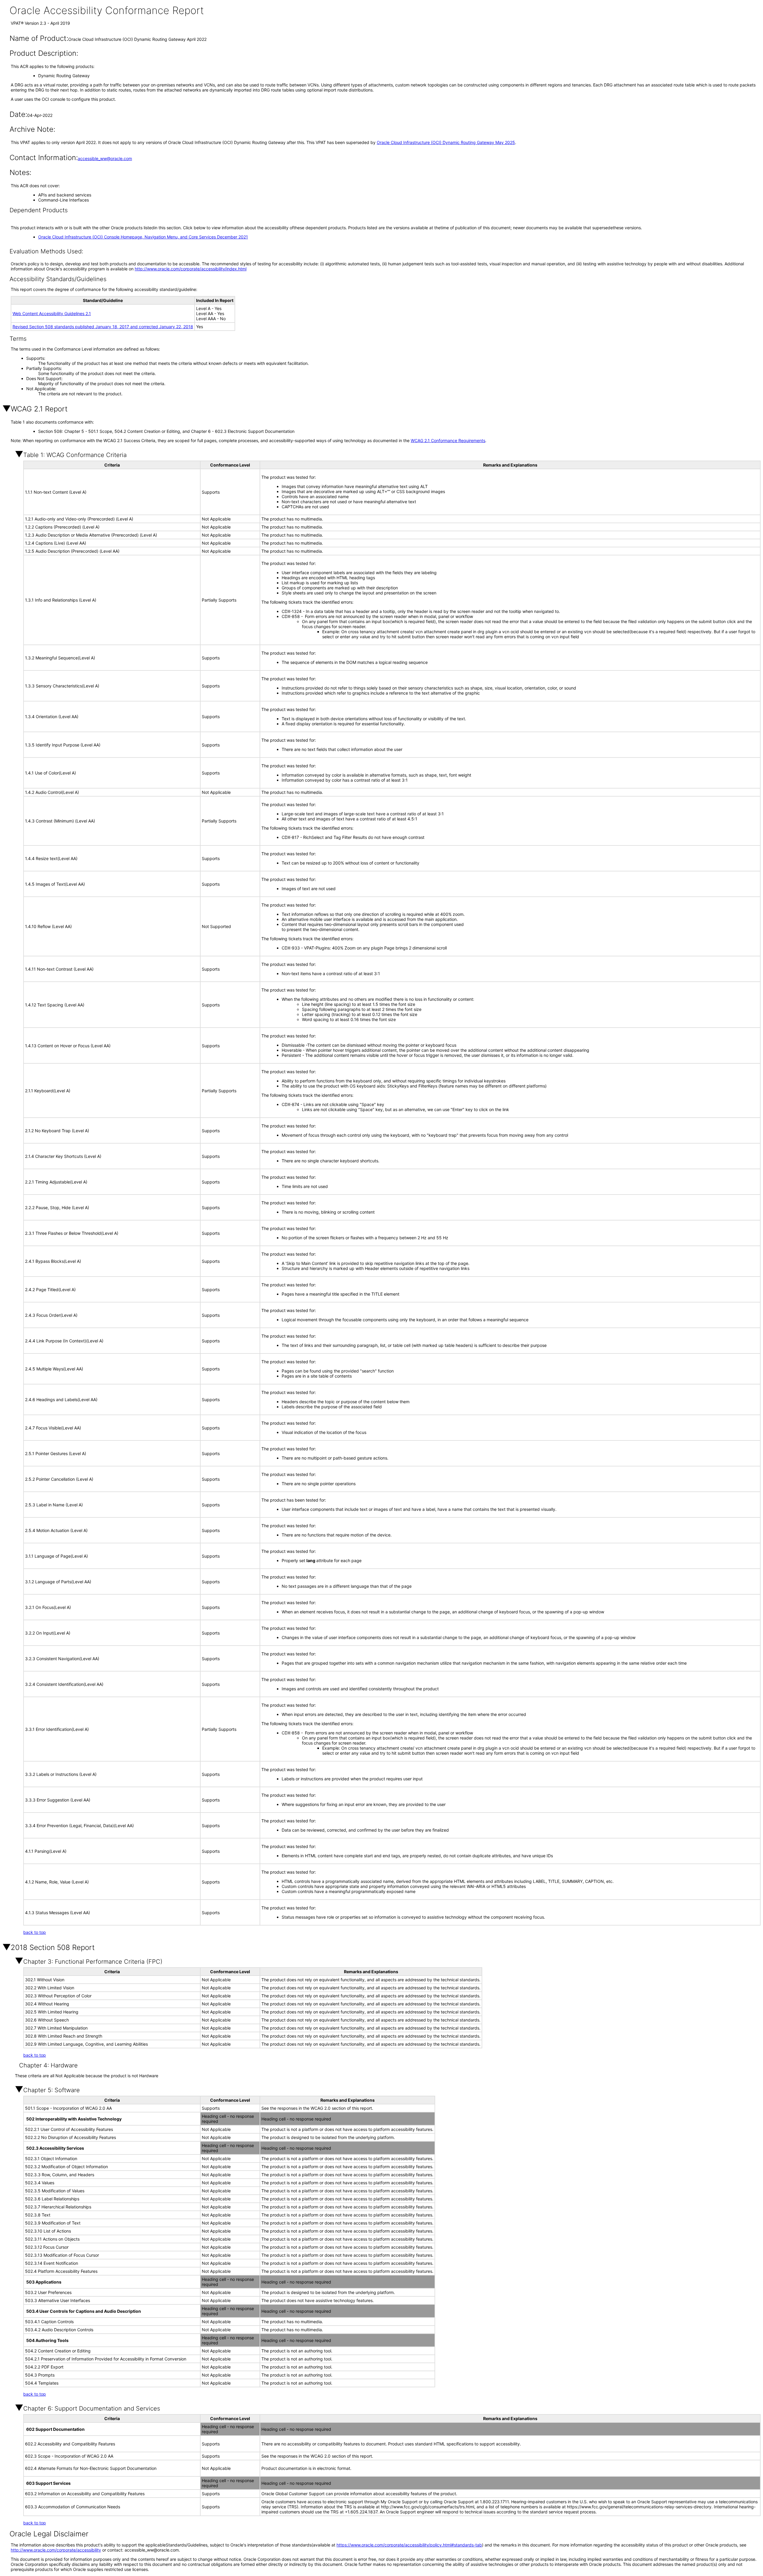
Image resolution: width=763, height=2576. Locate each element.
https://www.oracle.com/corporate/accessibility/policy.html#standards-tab (409, 2545)
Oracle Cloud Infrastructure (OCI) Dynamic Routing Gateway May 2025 (446, 142)
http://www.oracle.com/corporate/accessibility (56, 2550)
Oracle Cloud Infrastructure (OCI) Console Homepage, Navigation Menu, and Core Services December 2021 (143, 237)
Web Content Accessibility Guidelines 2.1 (52, 313)
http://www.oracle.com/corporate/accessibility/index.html (191, 269)
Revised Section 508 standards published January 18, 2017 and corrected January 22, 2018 (103, 327)
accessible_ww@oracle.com (105, 158)
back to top (35, 1932)
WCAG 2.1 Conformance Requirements (448, 440)
